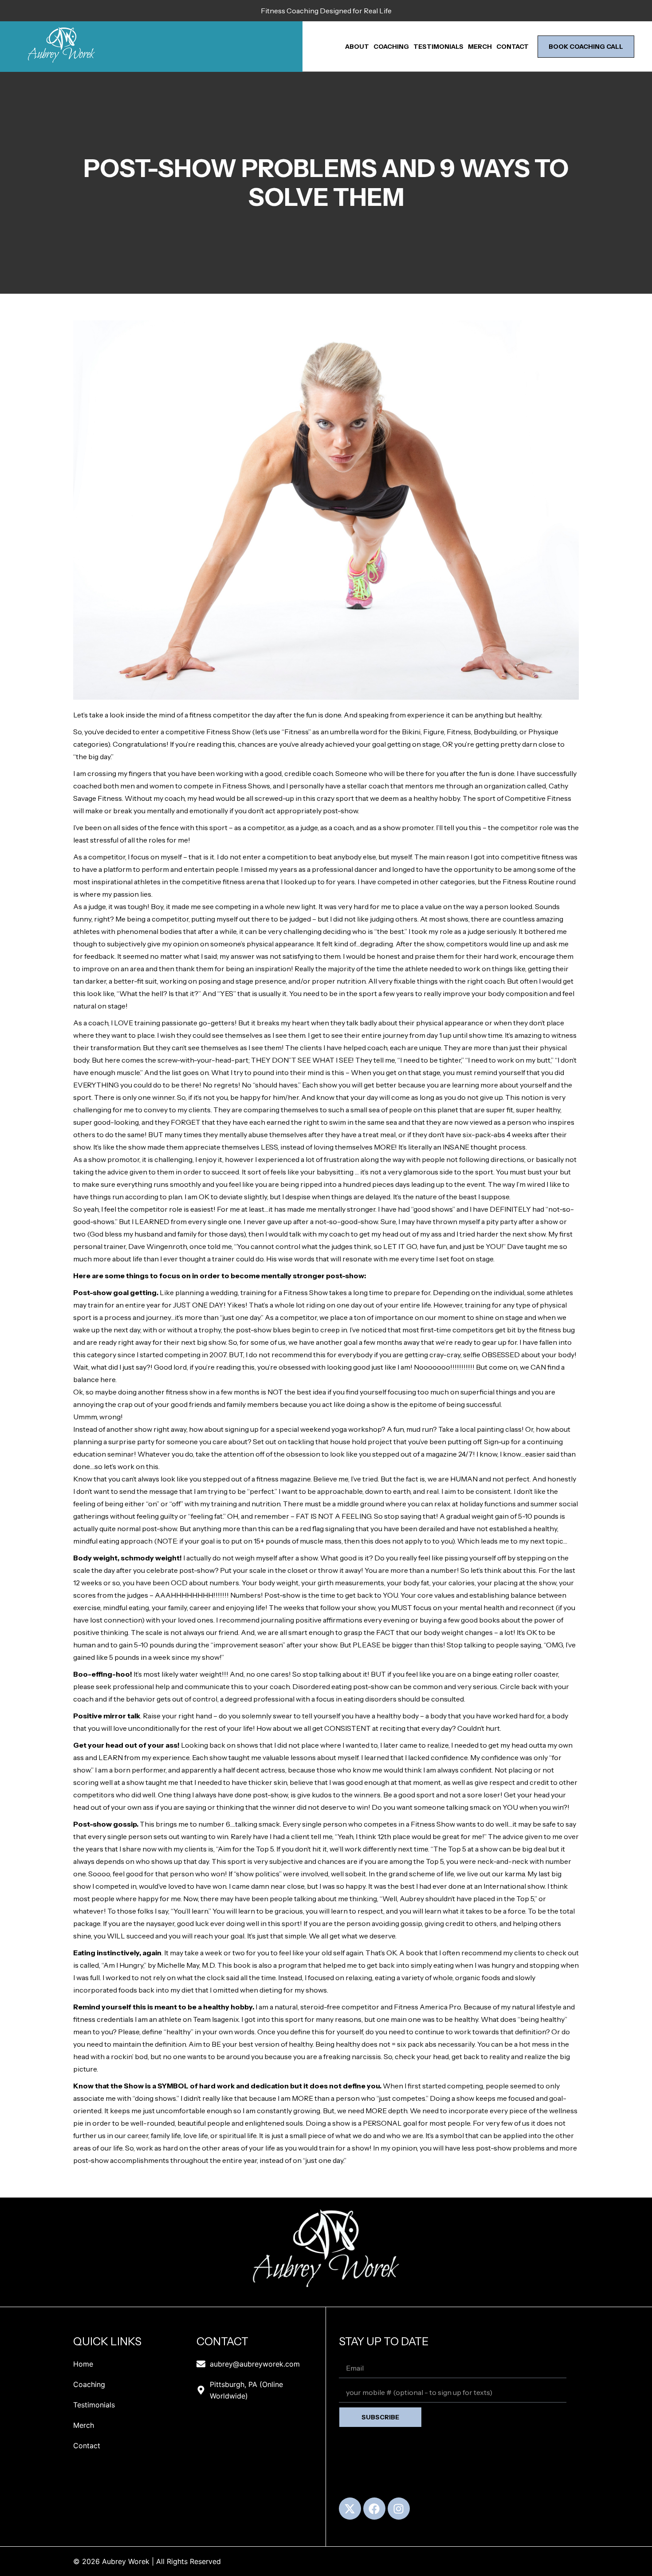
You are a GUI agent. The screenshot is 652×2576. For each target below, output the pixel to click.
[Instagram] (399, 2509)
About (357, 47)
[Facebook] (374, 2509)
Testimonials (438, 47)
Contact (513, 47)
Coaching (391, 47)
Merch (480, 47)
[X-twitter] (350, 2509)
